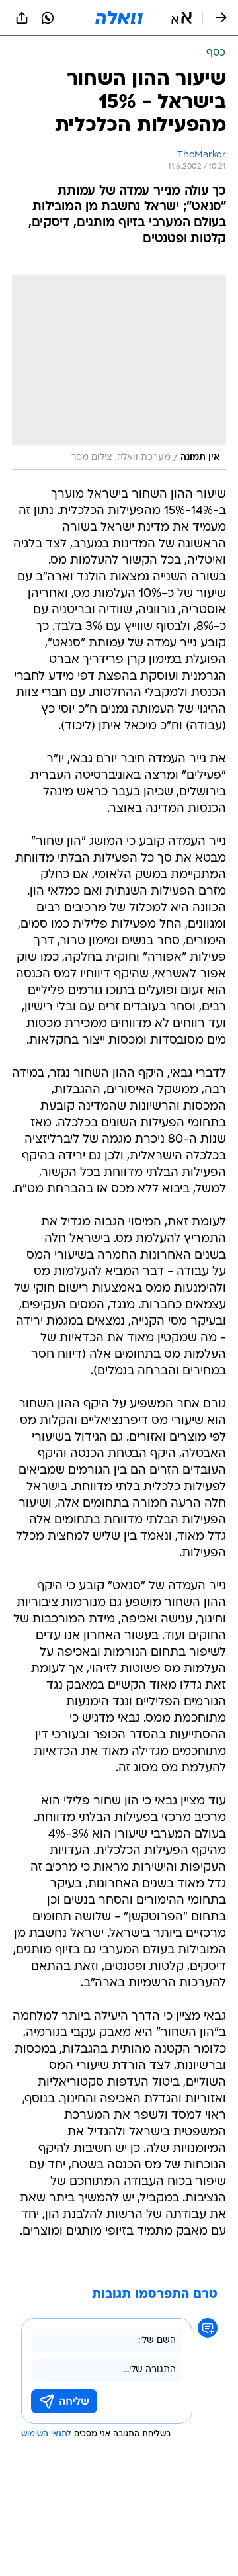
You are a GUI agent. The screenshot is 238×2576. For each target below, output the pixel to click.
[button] (181, 18)
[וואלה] (119, 18)
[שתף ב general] (22, 18)
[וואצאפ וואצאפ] (48, 18)
